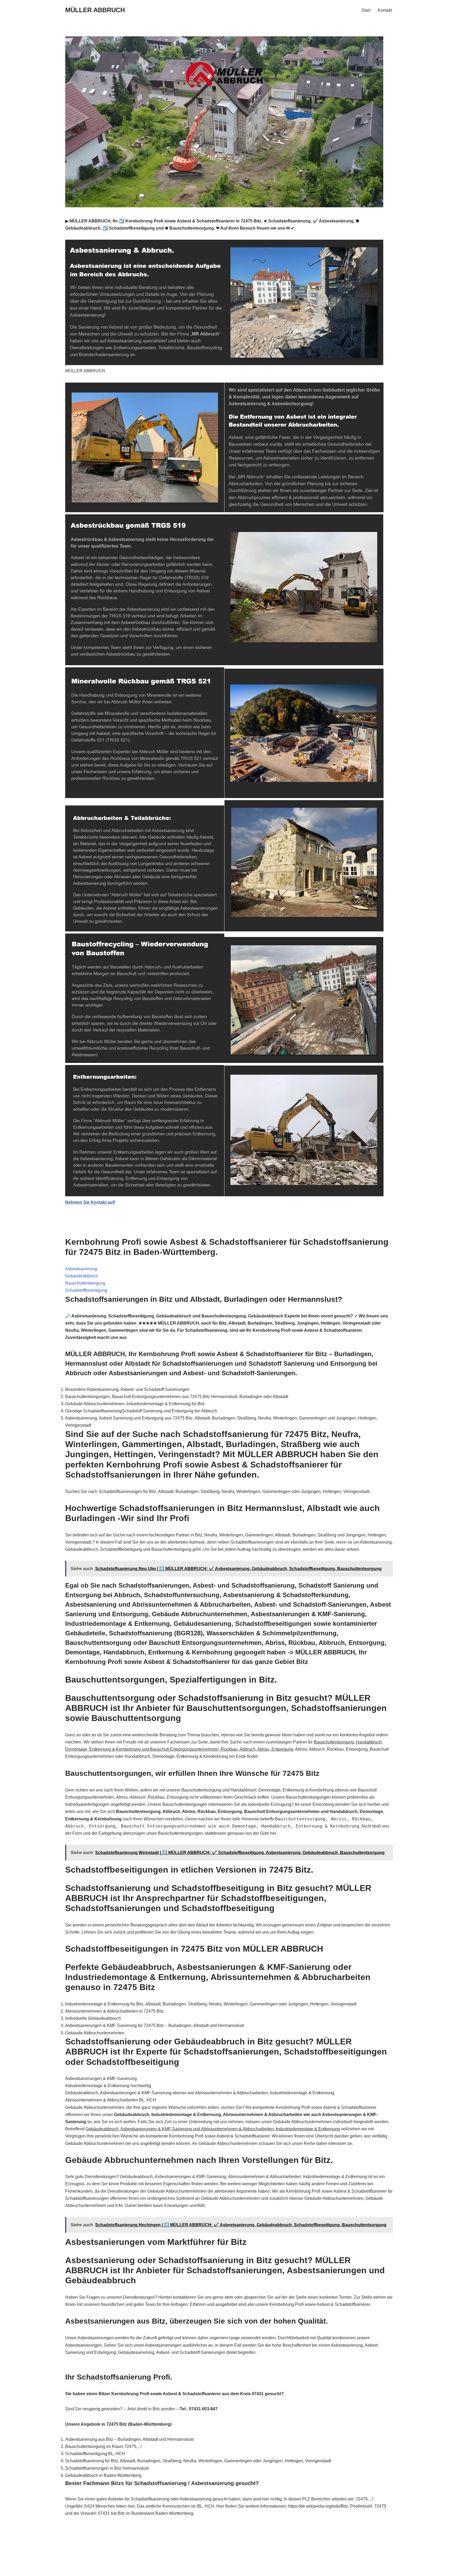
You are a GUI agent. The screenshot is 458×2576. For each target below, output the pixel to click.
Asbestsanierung (81, 1269)
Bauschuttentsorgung (85, 1283)
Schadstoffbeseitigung (86, 1290)
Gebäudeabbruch (82, 1276)
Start (366, 10)
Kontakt (385, 10)
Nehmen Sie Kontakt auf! (90, 1202)
